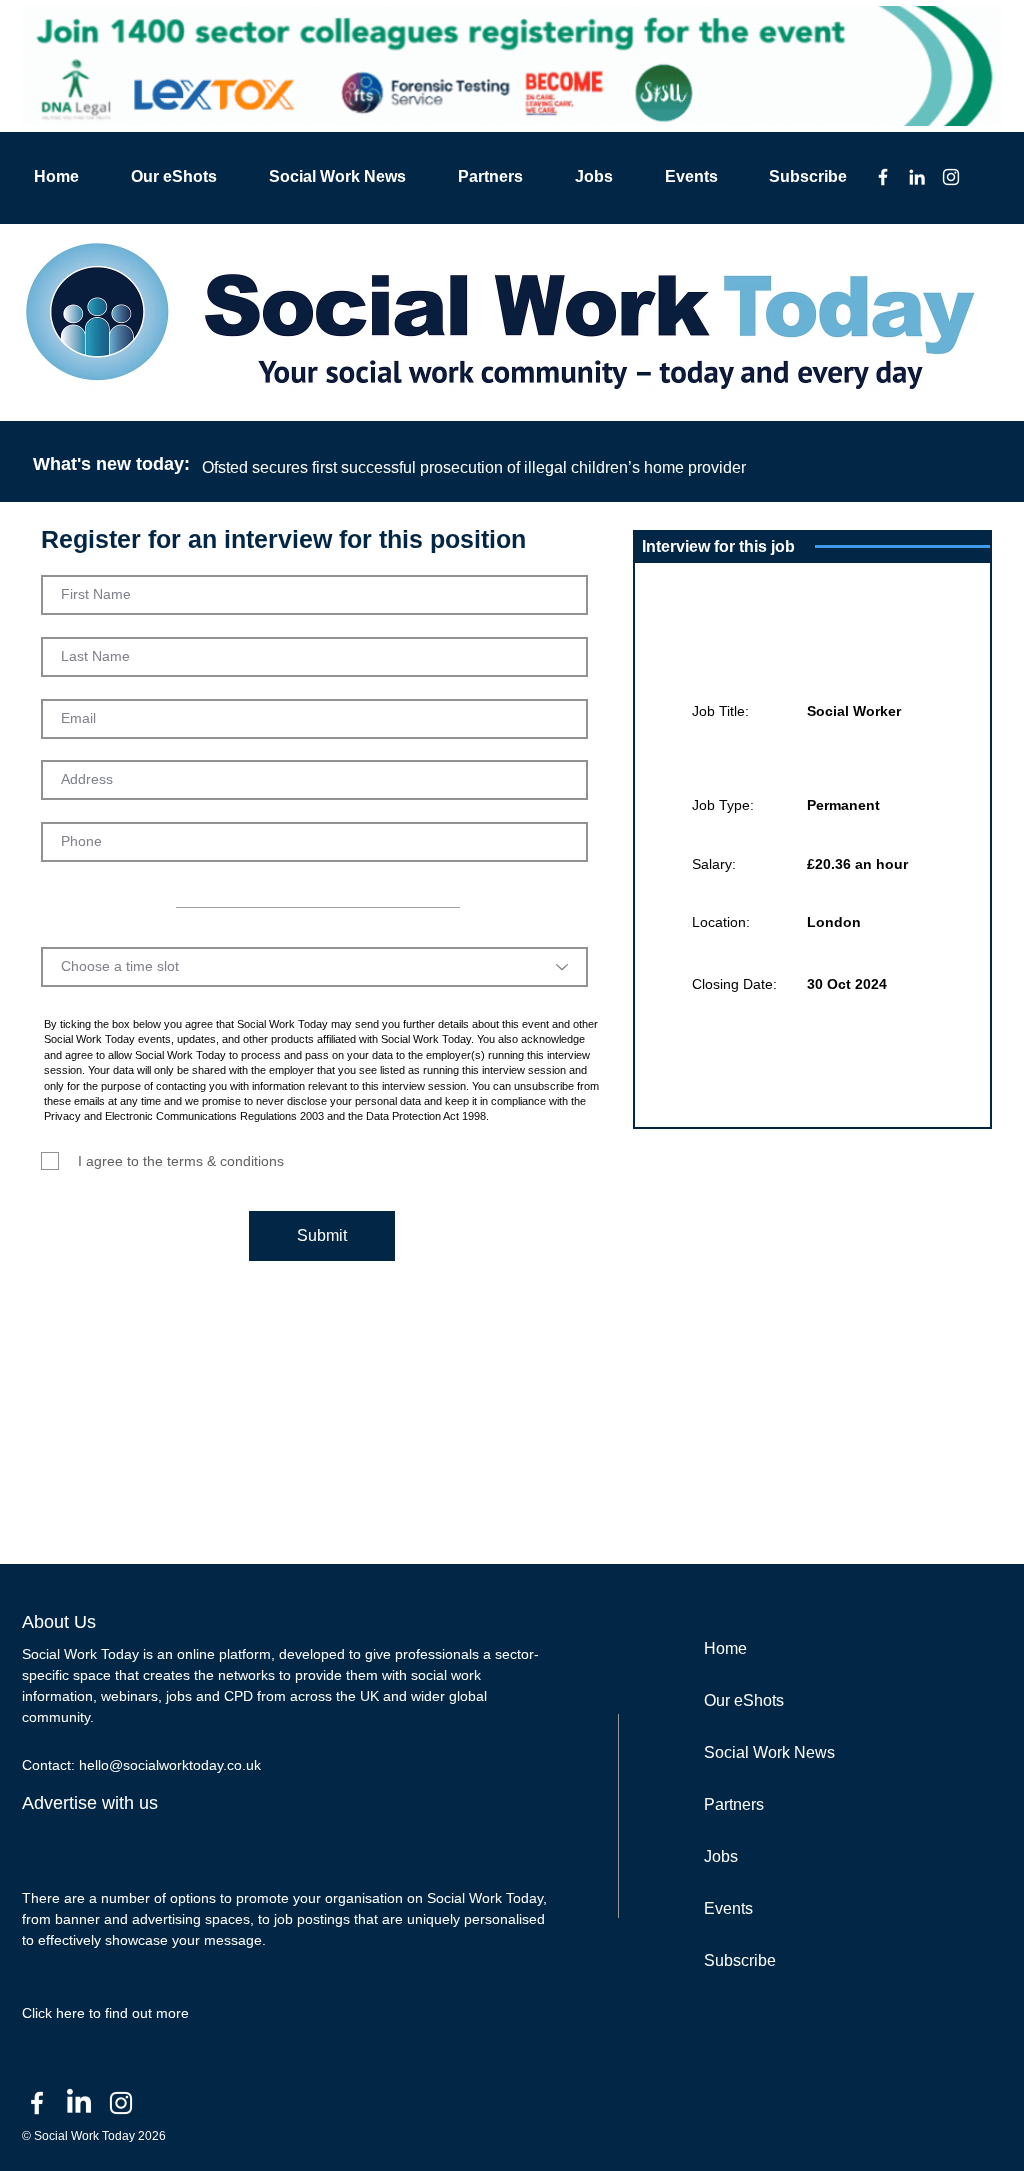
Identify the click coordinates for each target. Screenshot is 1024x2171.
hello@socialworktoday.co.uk (170, 1765)
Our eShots (744, 1700)
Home (725, 1648)
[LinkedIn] (917, 177)
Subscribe (740, 1960)
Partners (734, 1804)
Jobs (721, 1856)
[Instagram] (951, 177)
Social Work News (769, 1752)
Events (728, 1908)
